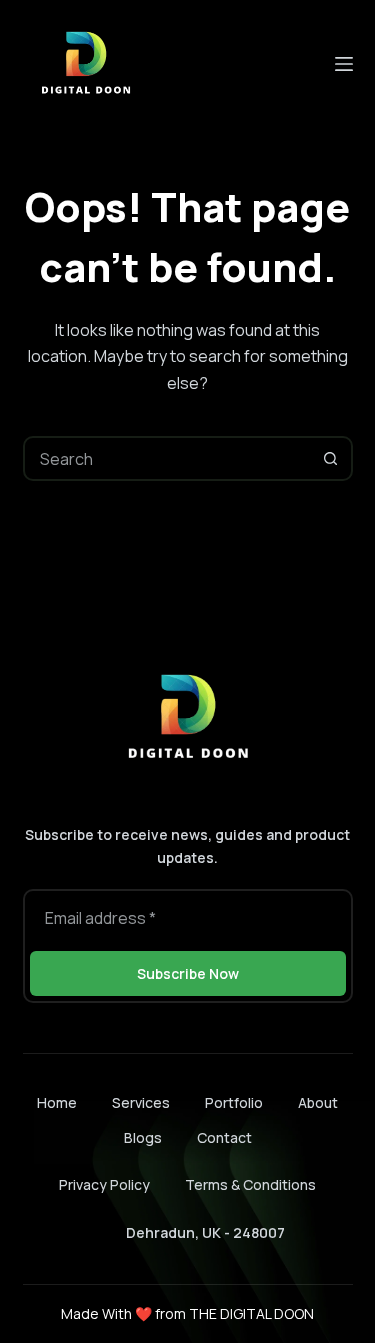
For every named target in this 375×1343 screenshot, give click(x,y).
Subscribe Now (188, 973)
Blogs (143, 1138)
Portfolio (234, 1103)
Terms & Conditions (250, 1184)
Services (141, 1103)
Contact (224, 1138)
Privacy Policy (104, 1184)
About (318, 1103)
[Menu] (344, 64)
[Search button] (330, 458)
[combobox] (167, 458)
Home (57, 1103)
